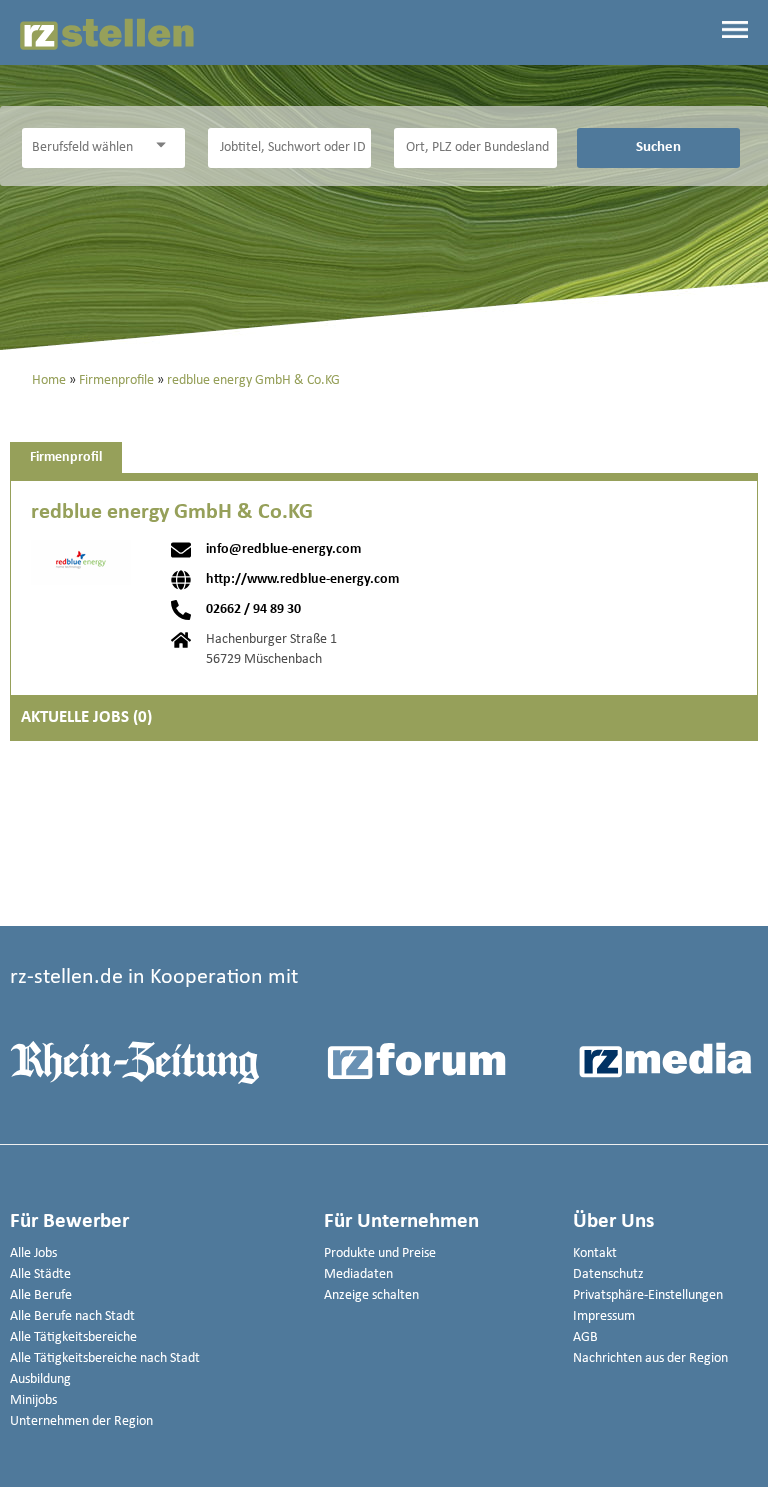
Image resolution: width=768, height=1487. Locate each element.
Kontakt (595, 1253)
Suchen (658, 147)
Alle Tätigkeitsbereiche (73, 1337)
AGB (585, 1337)
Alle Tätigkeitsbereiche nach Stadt (105, 1358)
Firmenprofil (66, 457)
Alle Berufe (41, 1295)
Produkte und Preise (380, 1253)
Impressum (604, 1316)
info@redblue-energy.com (283, 550)
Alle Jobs (33, 1253)
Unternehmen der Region (81, 1421)
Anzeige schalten (371, 1295)
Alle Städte (40, 1274)
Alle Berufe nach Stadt (72, 1316)
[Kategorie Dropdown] (165, 145)
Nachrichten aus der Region (650, 1358)
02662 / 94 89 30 (253, 610)
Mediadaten (358, 1274)
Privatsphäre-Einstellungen (648, 1295)
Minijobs (33, 1400)
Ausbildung (40, 1379)
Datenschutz (608, 1274)
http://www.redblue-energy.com (302, 580)
